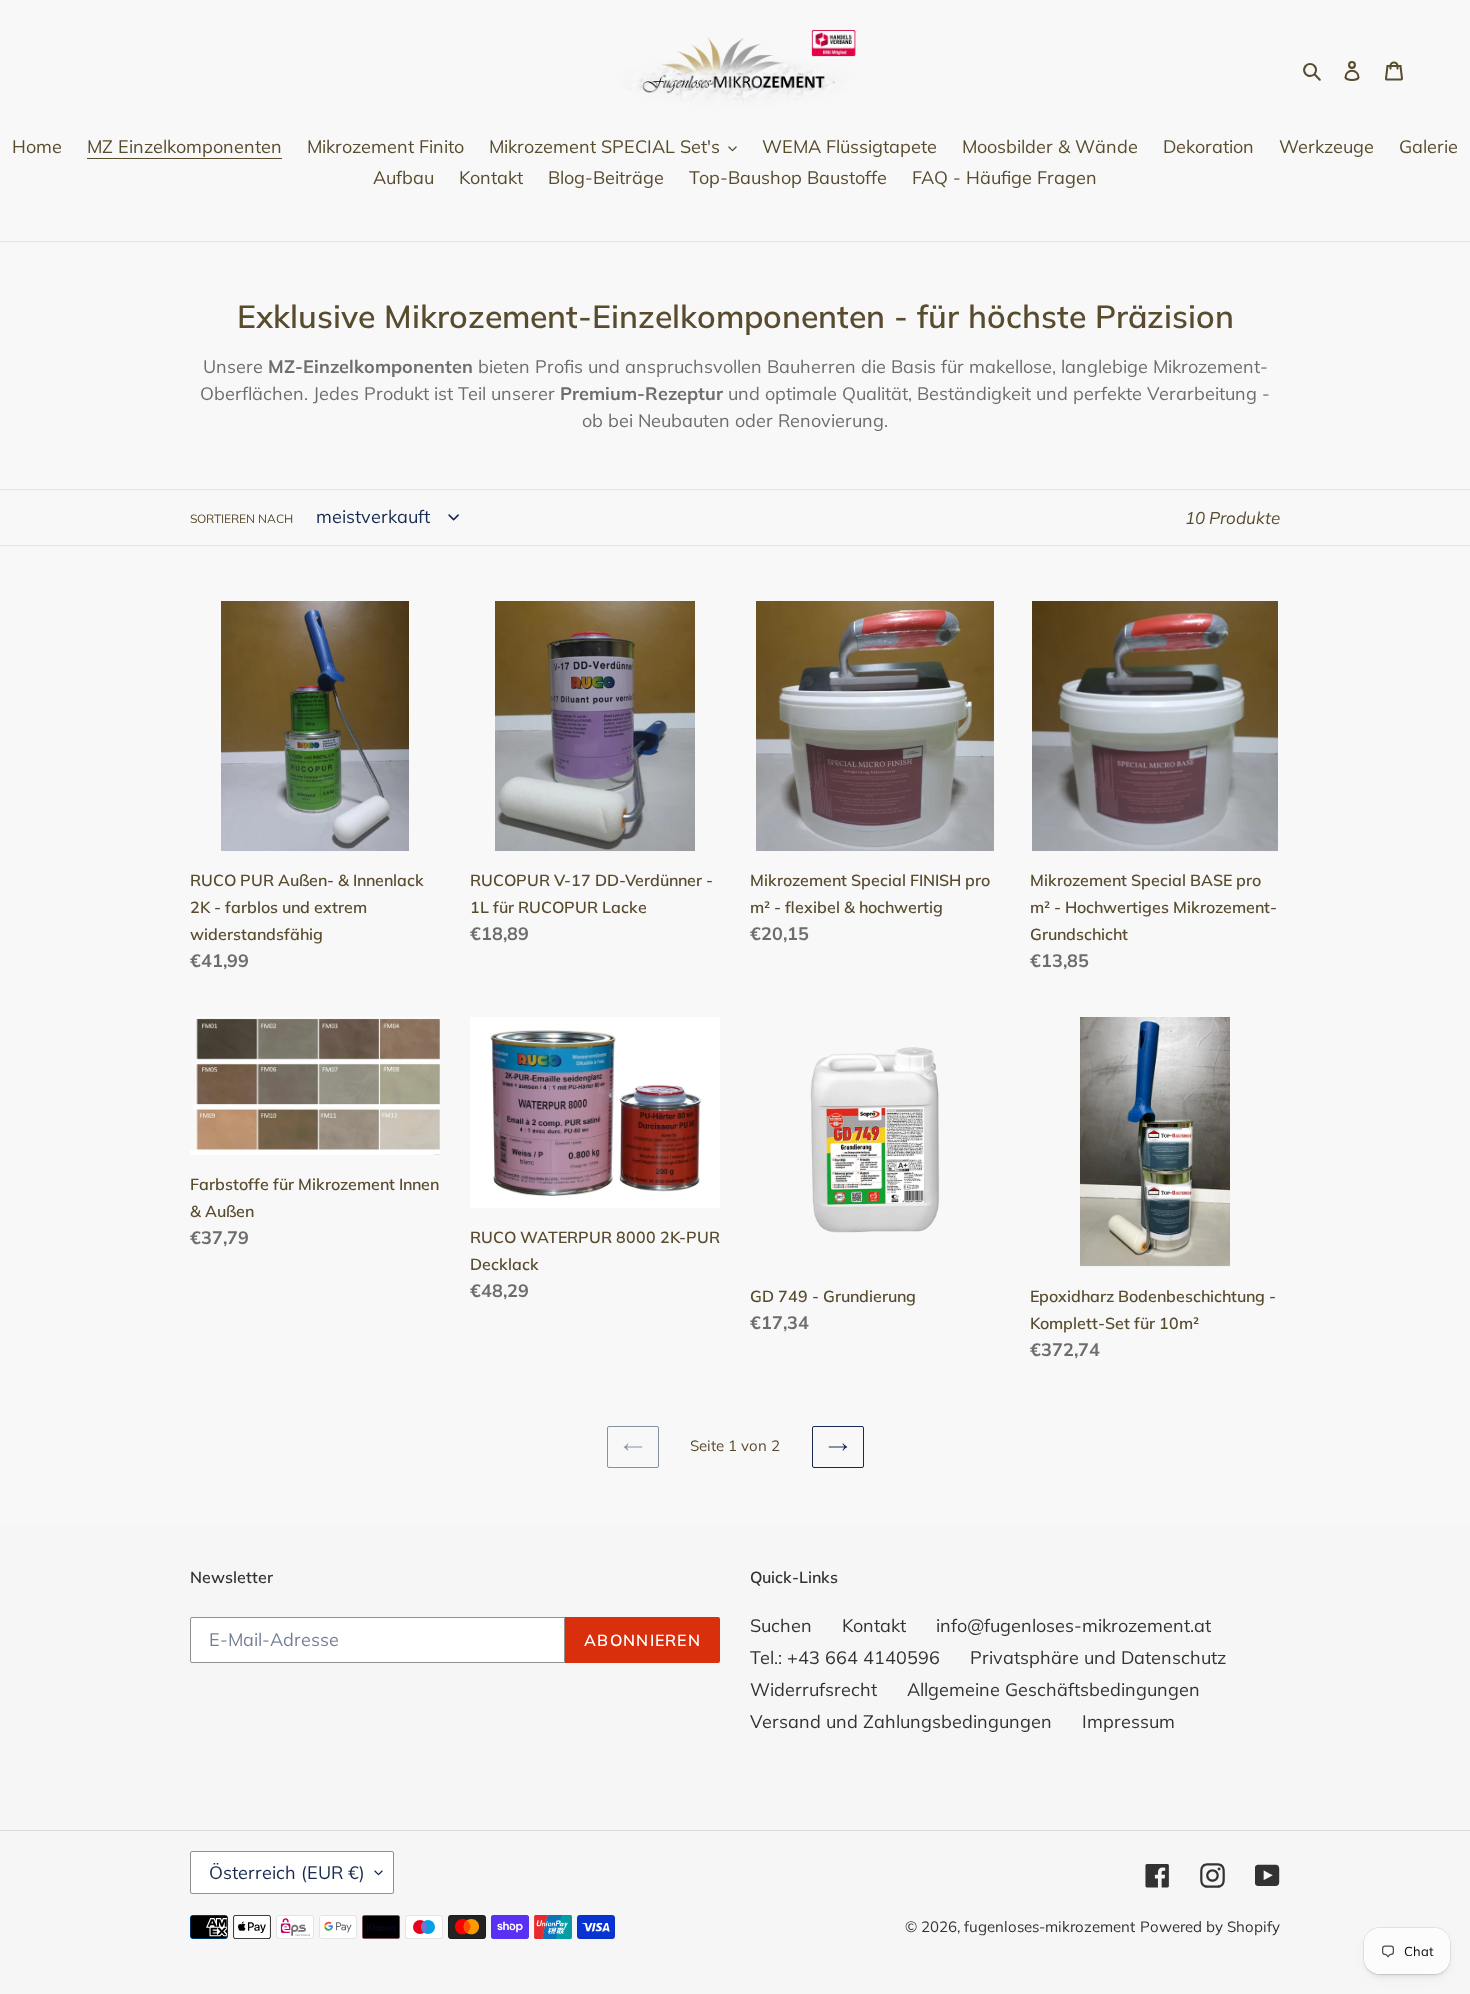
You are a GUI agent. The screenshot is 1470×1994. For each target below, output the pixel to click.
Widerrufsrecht (813, 1689)
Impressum (1128, 1721)
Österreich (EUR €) (287, 1872)
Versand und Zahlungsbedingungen (901, 1721)
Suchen (781, 1625)
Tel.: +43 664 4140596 (845, 1657)
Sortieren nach (241, 518)
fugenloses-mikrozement (1049, 1926)
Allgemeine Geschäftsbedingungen (1053, 1689)
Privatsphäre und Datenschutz (1098, 1657)
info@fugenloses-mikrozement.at (1073, 1625)
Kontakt (874, 1625)
